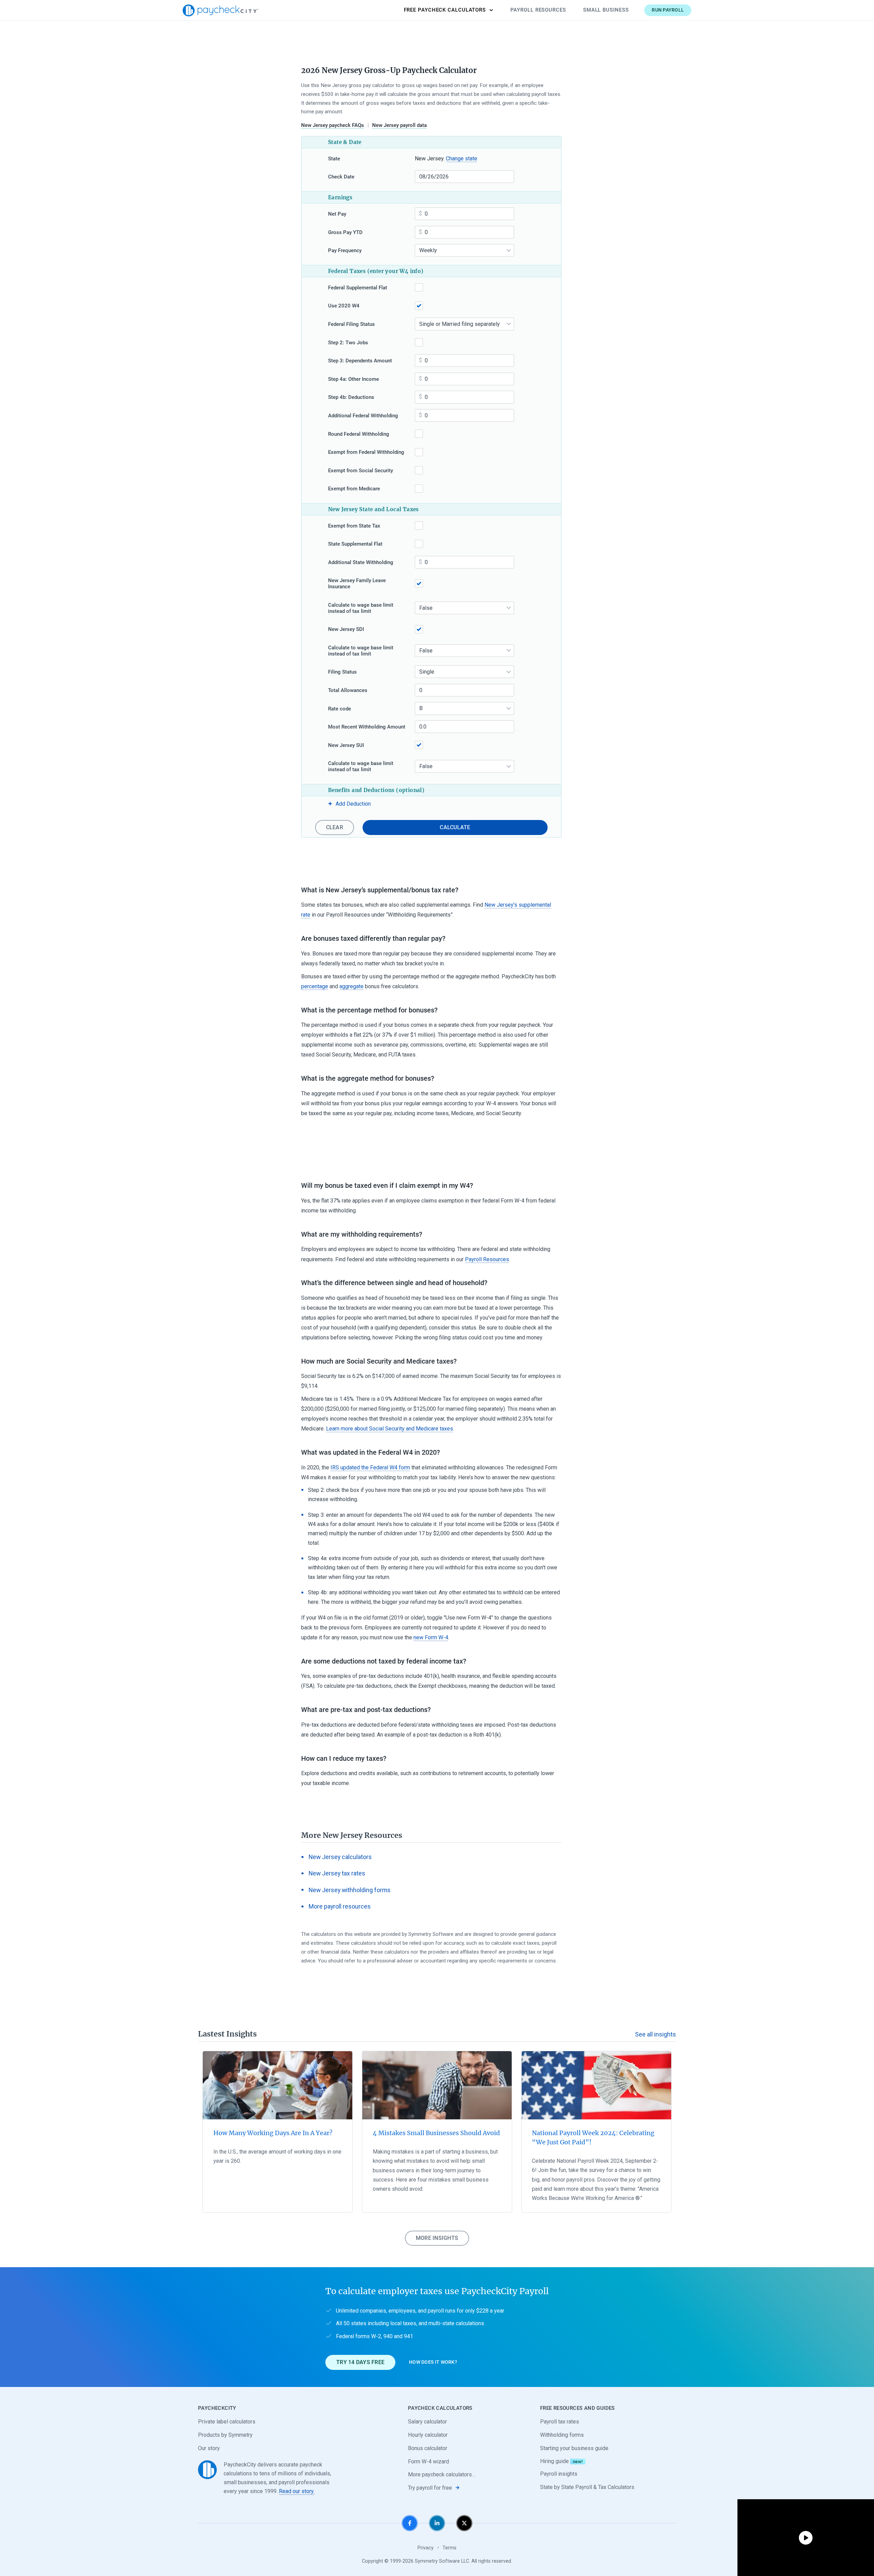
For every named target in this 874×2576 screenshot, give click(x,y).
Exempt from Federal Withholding (366, 452)
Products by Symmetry (225, 2435)
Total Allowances (348, 690)
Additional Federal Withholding (363, 416)
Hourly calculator (428, 2435)
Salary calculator (427, 2422)
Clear (335, 827)
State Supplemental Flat (355, 544)
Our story (209, 2448)
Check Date (341, 177)
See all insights (655, 2034)
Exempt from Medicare (354, 489)
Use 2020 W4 (344, 306)
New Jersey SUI (346, 745)
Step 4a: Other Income (354, 379)
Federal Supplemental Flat (358, 288)
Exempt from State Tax (354, 526)
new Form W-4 (431, 1637)
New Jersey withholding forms (350, 1890)
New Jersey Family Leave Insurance (357, 584)
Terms (449, 2548)
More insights (437, 2238)
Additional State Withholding (361, 562)
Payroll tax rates (560, 2422)
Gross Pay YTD (345, 232)
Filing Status (342, 672)
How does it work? (433, 2362)
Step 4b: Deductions (351, 397)
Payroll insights (559, 2474)
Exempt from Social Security (361, 471)
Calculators (445, 10)
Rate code (340, 709)
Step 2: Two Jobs (348, 343)
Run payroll (668, 10)
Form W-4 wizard (428, 2462)
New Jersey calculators (340, 1857)
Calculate (455, 827)
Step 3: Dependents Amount (360, 361)
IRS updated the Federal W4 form (370, 1467)
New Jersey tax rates (337, 1873)
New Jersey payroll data (399, 125)
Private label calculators (227, 2422)
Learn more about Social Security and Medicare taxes (390, 1429)
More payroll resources (340, 1906)
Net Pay (337, 214)
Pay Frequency (345, 250)
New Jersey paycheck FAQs (333, 125)
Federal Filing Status (351, 324)
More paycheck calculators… (442, 2474)
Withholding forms (562, 2435)
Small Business (606, 10)
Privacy (426, 2548)
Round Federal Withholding (359, 434)
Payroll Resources (538, 10)
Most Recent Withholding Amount (367, 727)
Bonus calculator (428, 2448)
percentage (315, 986)
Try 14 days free (360, 2362)
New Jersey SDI (346, 629)
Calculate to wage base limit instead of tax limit (361, 608)
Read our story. (297, 2491)
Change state (462, 159)
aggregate (351, 986)
